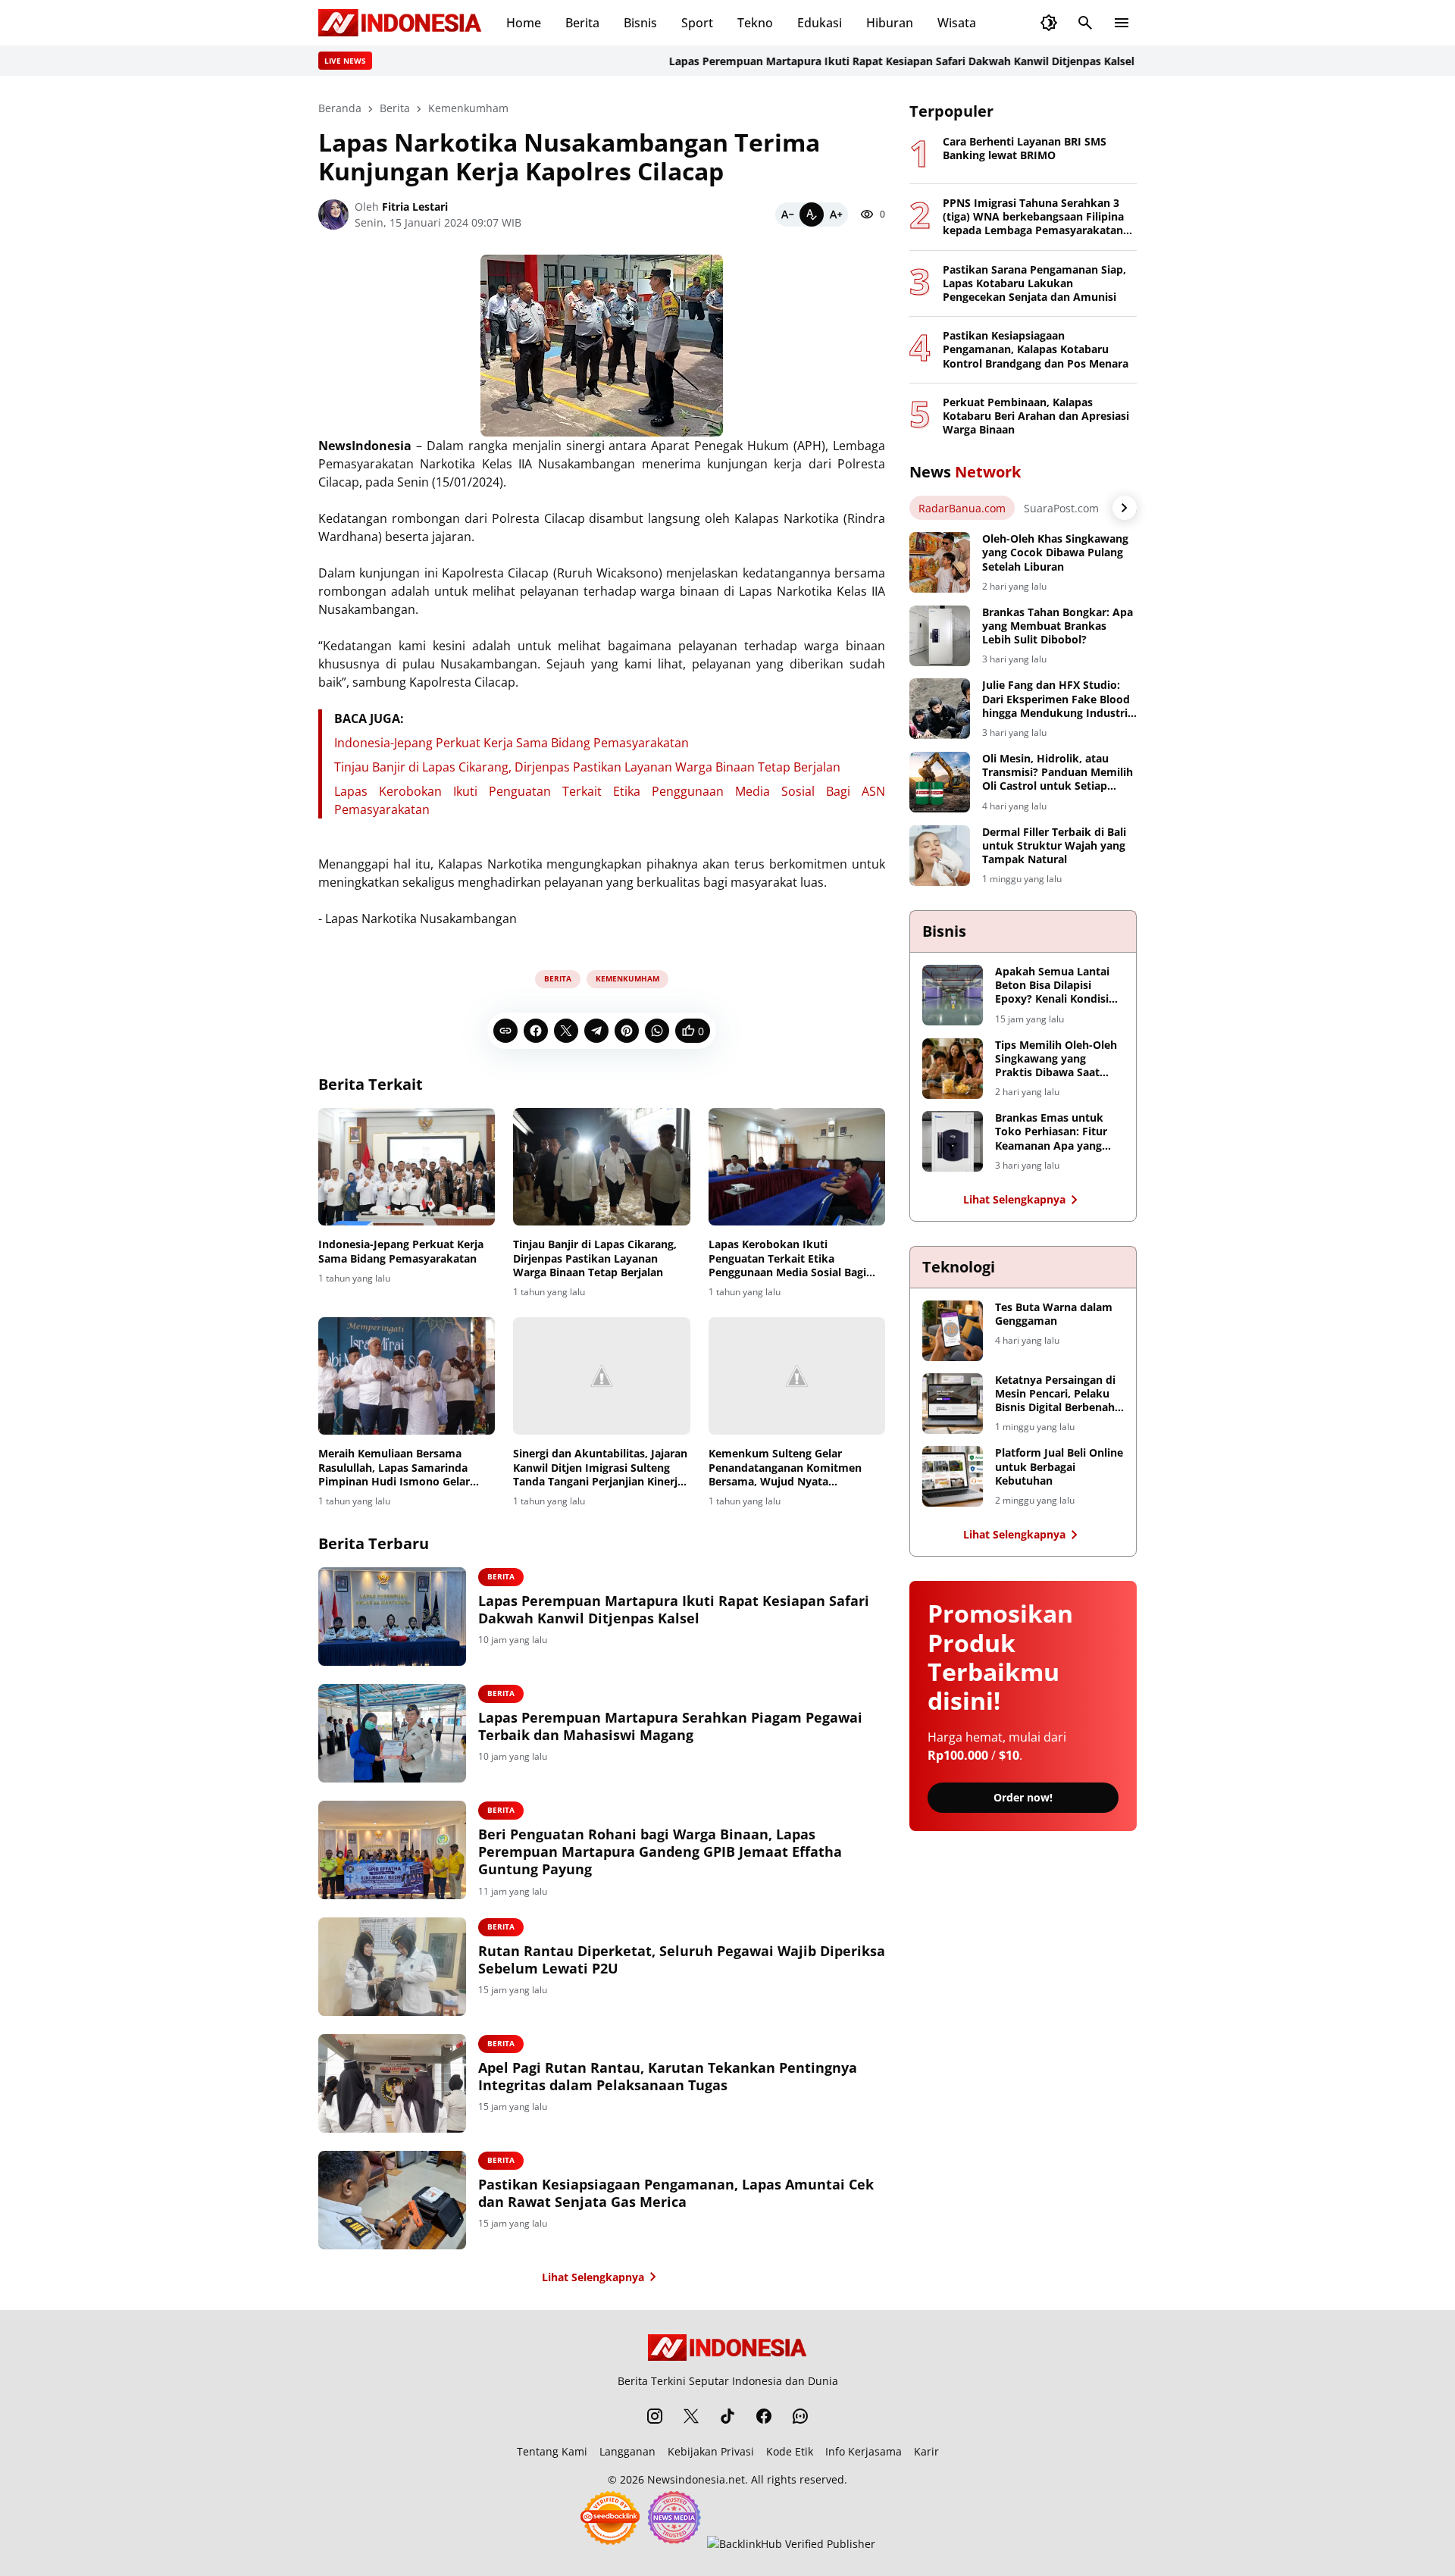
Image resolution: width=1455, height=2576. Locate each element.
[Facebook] (536, 1031)
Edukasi (820, 23)
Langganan (627, 2451)
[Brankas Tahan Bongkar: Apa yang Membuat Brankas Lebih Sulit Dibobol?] (940, 636)
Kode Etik (790, 2451)
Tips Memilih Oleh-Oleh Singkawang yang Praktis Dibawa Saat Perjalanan (1056, 1059)
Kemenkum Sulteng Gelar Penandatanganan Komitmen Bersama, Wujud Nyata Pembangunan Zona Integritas (788, 1468)
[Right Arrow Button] (1125, 508)
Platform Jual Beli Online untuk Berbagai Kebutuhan (1059, 1466)
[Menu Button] (1122, 23)
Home (524, 23)
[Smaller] (787, 214)
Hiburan (890, 23)
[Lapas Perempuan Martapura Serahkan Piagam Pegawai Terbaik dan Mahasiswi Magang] (392, 1733)
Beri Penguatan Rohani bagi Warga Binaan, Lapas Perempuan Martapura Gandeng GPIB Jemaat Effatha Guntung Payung (660, 1852)
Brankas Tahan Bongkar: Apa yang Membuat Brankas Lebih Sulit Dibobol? (1058, 626)
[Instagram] (655, 2416)
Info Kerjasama (864, 2451)
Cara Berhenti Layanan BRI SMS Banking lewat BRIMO (1025, 149)
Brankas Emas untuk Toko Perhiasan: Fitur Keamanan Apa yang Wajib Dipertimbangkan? (1051, 1132)
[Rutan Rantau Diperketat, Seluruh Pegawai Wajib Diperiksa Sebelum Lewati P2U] (392, 1967)
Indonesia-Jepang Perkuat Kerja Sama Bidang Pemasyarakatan (512, 743)
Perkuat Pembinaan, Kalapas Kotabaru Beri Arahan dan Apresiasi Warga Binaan (1036, 416)
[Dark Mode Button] (1049, 23)
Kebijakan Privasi (711, 2451)
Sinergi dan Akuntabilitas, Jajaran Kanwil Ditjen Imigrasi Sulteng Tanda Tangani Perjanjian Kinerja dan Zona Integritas (600, 1468)
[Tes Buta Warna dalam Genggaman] (953, 1331)
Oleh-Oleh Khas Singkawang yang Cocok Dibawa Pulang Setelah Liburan (1055, 552)
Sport (697, 23)
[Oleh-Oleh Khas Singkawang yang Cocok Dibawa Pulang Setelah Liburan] (940, 562)
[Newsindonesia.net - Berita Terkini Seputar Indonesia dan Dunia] (400, 23)
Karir (926, 2451)
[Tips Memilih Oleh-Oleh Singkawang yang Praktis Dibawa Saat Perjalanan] (953, 1069)
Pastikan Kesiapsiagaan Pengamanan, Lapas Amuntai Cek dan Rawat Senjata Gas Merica (676, 2193)
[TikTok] (727, 2416)
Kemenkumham (627, 978)
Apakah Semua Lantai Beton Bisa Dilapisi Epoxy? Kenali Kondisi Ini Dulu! (1052, 986)
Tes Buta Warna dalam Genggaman (1054, 1314)
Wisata (957, 23)
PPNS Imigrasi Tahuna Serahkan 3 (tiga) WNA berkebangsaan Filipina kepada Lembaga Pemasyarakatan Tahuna (1033, 217)
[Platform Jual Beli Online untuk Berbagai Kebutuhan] (953, 1476)
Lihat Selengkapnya (593, 2277)
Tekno (755, 23)
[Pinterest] (627, 1031)
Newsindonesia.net (696, 2479)
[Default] (812, 214)
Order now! (1023, 1797)
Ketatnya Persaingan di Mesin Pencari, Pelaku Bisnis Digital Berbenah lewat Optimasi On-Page (1058, 1394)
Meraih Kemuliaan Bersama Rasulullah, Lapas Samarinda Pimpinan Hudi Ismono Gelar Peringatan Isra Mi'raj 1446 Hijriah (394, 1468)
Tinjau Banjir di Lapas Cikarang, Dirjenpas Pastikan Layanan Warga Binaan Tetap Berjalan (587, 767)
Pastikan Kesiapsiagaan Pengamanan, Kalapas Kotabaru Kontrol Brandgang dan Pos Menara (1036, 349)
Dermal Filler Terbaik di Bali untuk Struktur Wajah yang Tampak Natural (1054, 846)
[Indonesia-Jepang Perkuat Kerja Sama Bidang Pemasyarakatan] (407, 1167)
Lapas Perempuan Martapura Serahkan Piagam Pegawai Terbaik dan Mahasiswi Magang (670, 1726)
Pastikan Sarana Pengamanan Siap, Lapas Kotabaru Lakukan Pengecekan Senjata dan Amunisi (1034, 283)
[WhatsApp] (657, 1031)
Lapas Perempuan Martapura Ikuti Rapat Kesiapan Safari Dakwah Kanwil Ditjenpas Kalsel (853, 61)
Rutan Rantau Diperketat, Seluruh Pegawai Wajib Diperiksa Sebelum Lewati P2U (682, 1960)
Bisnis (640, 23)
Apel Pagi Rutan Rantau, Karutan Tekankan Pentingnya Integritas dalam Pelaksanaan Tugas (668, 2077)
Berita (582, 23)
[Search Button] (1085, 23)
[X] (566, 1031)
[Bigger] (836, 214)
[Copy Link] (505, 1031)
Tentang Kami (552, 2451)
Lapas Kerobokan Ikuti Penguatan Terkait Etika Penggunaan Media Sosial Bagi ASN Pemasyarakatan (787, 1258)
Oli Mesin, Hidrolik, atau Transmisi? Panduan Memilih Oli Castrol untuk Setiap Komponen (1058, 773)
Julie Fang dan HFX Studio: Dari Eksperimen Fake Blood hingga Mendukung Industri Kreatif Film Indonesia (1056, 699)
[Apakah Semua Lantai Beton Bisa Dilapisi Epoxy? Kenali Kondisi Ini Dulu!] (953, 995)
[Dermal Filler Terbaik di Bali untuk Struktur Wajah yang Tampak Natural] (940, 856)
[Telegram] (596, 1031)
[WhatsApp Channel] (800, 2416)
